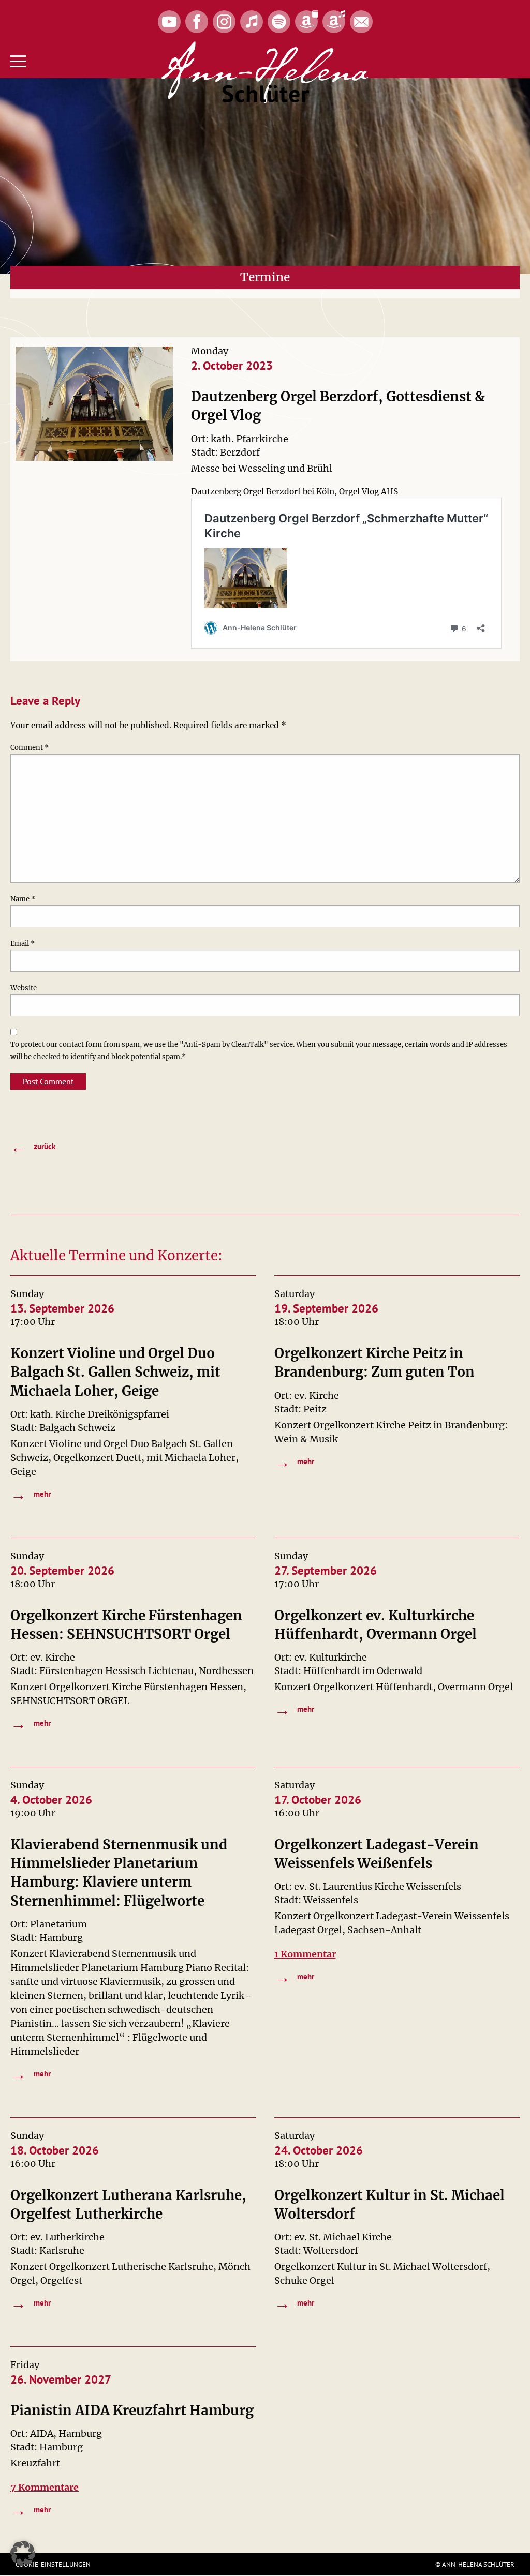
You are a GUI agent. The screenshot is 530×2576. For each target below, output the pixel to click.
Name (23, 899)
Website (24, 988)
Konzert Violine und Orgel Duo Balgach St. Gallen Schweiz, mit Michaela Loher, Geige (115, 1372)
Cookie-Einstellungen (53, 2564)
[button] (23, 2553)
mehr (31, 1494)
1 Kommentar (305, 1954)
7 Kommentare (45, 2487)
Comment (30, 748)
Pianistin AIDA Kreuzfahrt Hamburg (132, 2410)
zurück (33, 1147)
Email (23, 944)
